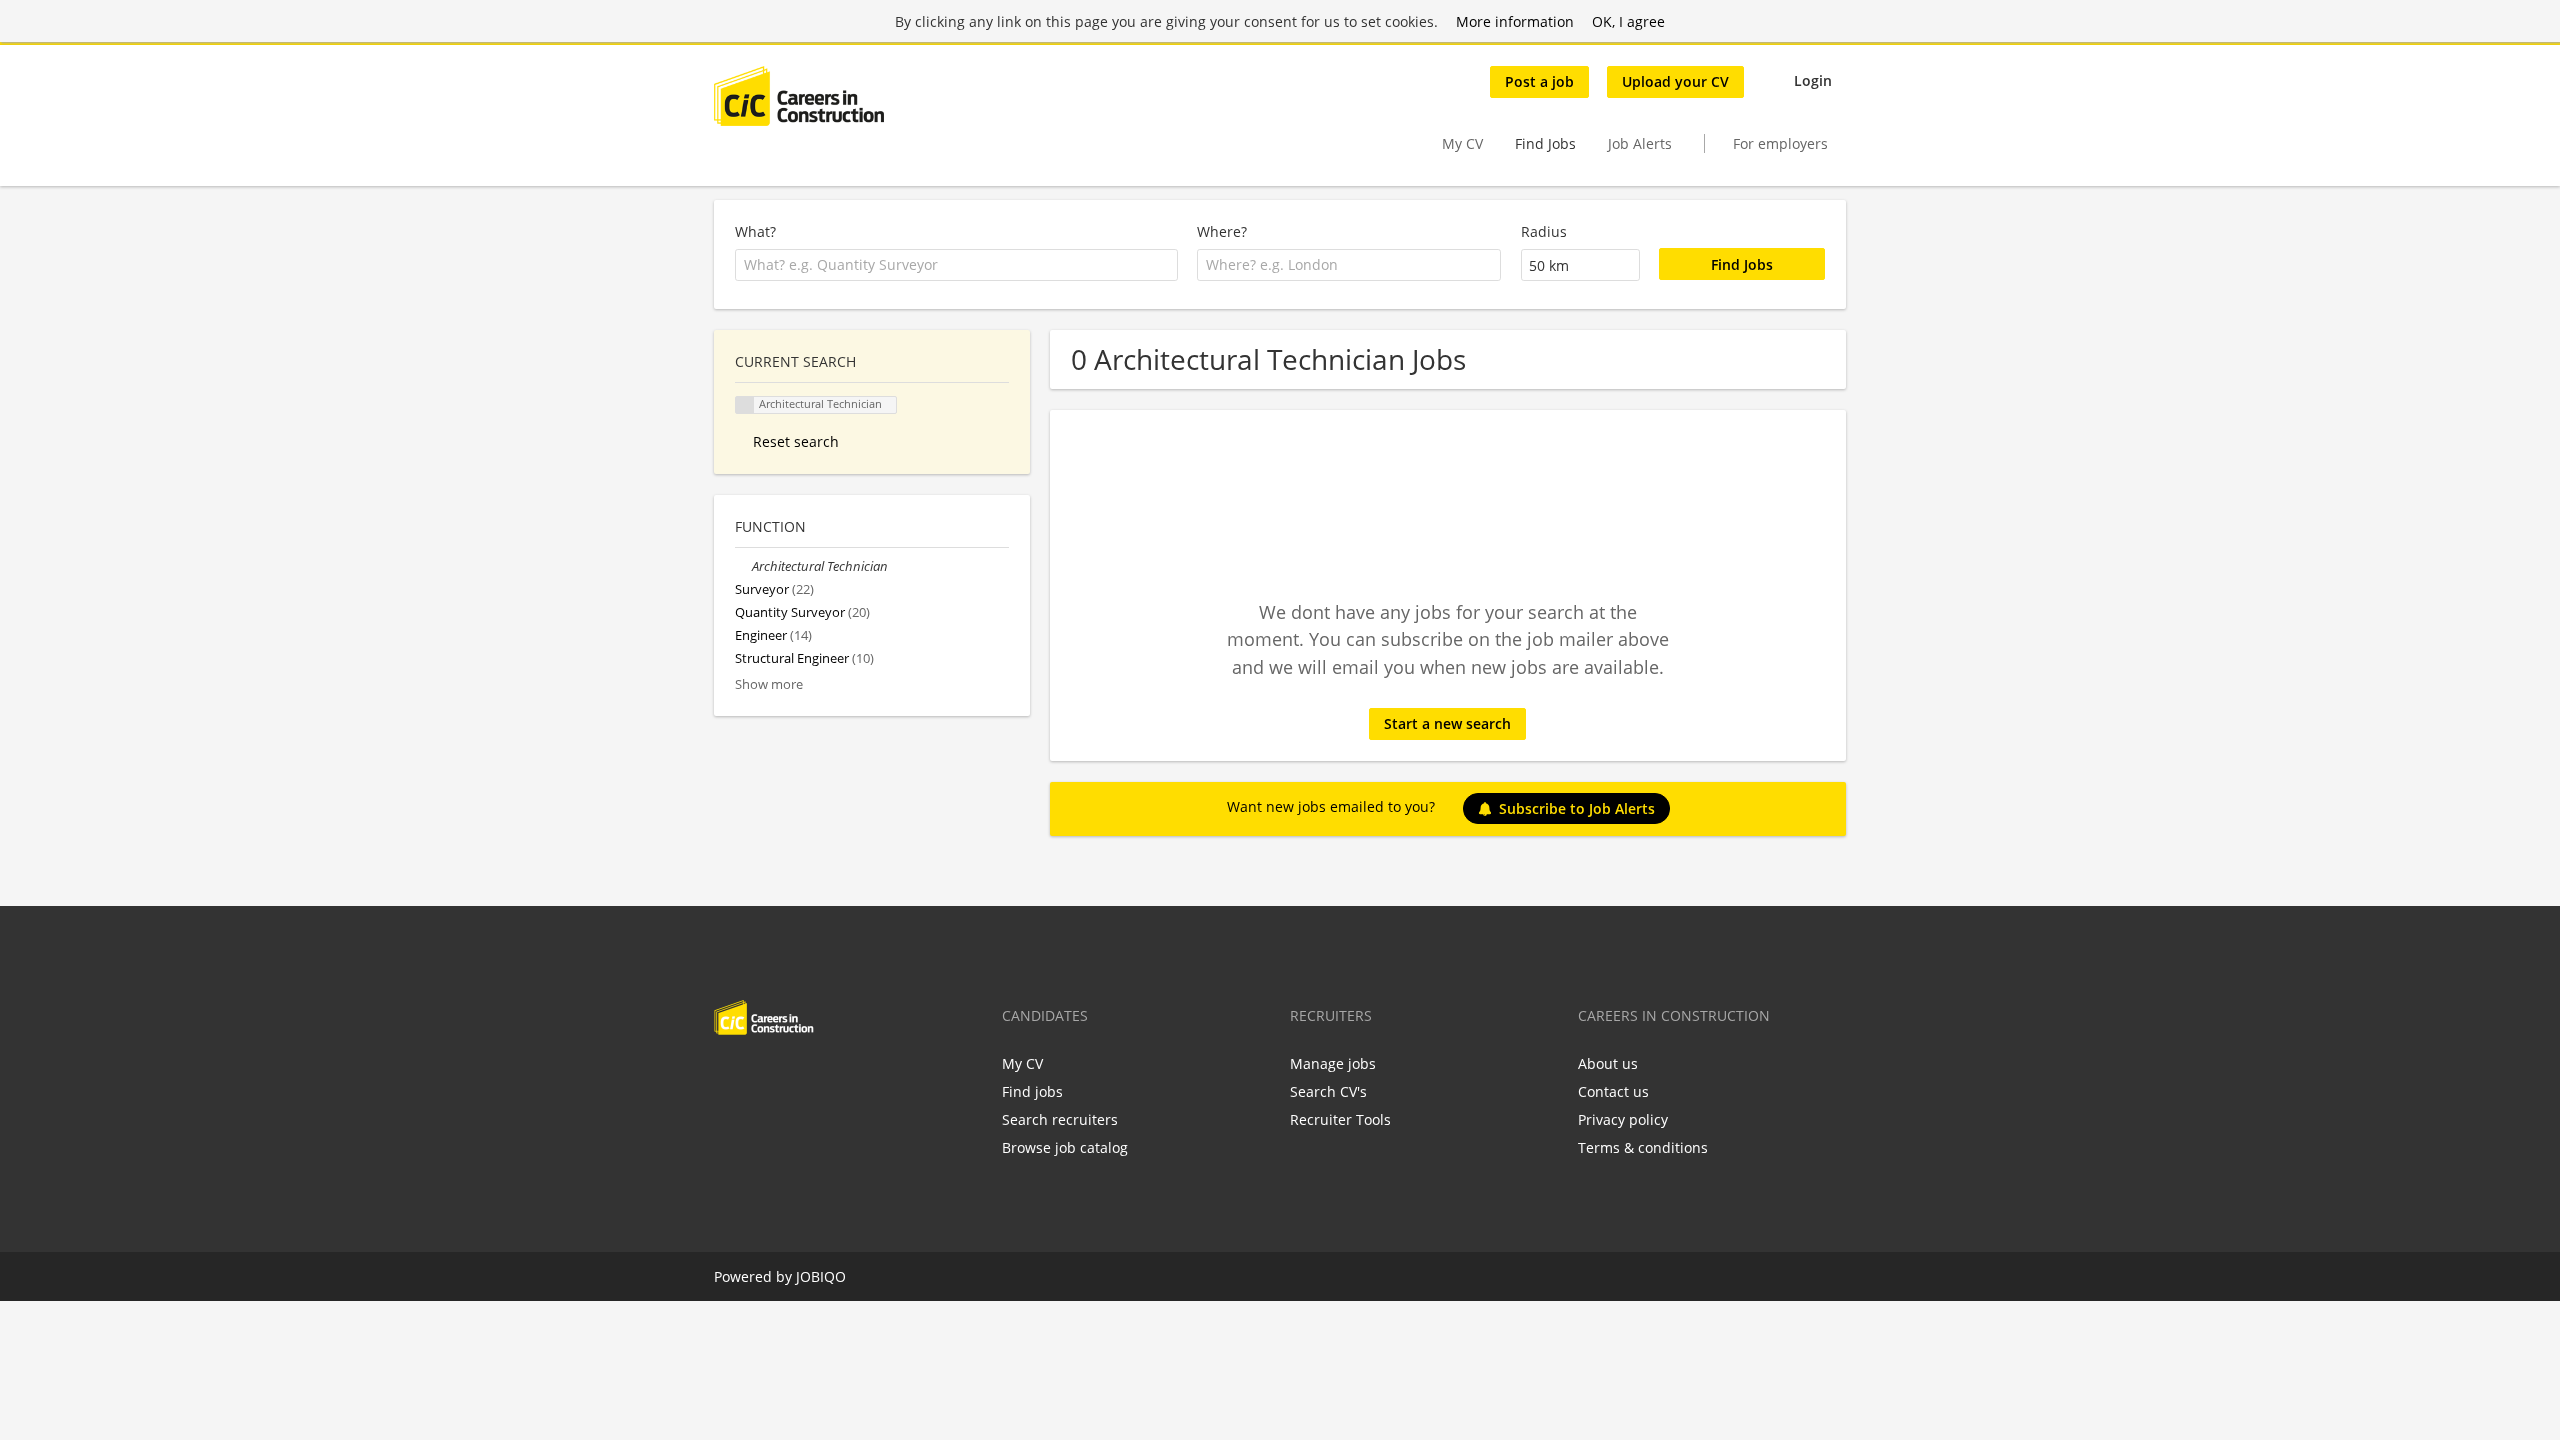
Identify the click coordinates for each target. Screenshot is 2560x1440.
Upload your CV (1675, 81)
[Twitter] (761, 1077)
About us (1608, 1063)
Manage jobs (1333, 1063)
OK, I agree (1628, 21)
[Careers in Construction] (799, 96)
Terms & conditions (1643, 1147)
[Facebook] (728, 1077)
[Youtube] (857, 1077)
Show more (769, 684)
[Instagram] (827, 1077)
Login (1813, 80)
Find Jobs (1545, 143)
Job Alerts (1640, 143)
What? (755, 231)
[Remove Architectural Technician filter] (743, 566)
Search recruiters (1060, 1119)
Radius (1544, 231)
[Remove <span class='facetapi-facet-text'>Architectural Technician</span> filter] (745, 405)
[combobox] (956, 265)
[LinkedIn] (794, 1077)
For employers (1780, 143)
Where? (1222, 231)
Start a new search (1447, 723)
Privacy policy (1623, 1119)
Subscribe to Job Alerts (1577, 808)
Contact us (1613, 1091)
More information (1515, 21)
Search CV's (1328, 1091)
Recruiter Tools (1340, 1119)
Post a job (1539, 81)
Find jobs (1032, 1091)
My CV (1462, 143)
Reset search (796, 441)
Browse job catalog (1065, 1147)
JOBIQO (821, 1276)
